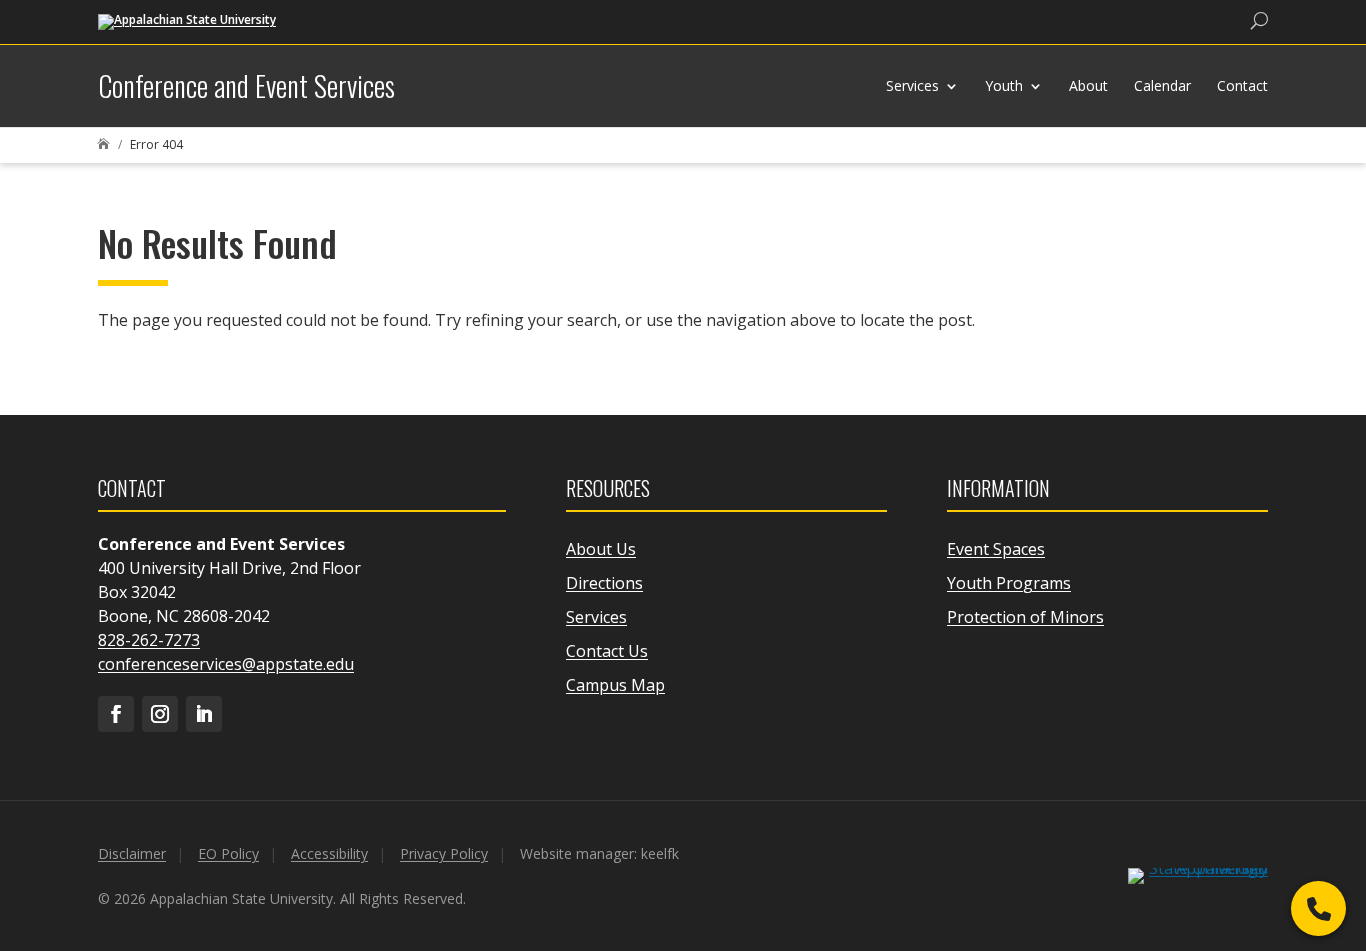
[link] (187, 20)
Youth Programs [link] (1009, 583)
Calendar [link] (1162, 85)
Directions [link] (604, 583)
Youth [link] (1004, 85)
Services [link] (912, 85)
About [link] (1088, 85)
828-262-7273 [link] (149, 640)
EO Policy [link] (228, 853)
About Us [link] (601, 549)
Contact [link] (1242, 85)
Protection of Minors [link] (1025, 617)
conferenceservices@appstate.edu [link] (226, 664)
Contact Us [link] (607, 651)
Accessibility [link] (329, 853)
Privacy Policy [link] (444, 853)
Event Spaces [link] (996, 549)
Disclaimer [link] (132, 853)
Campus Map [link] (615, 685)
